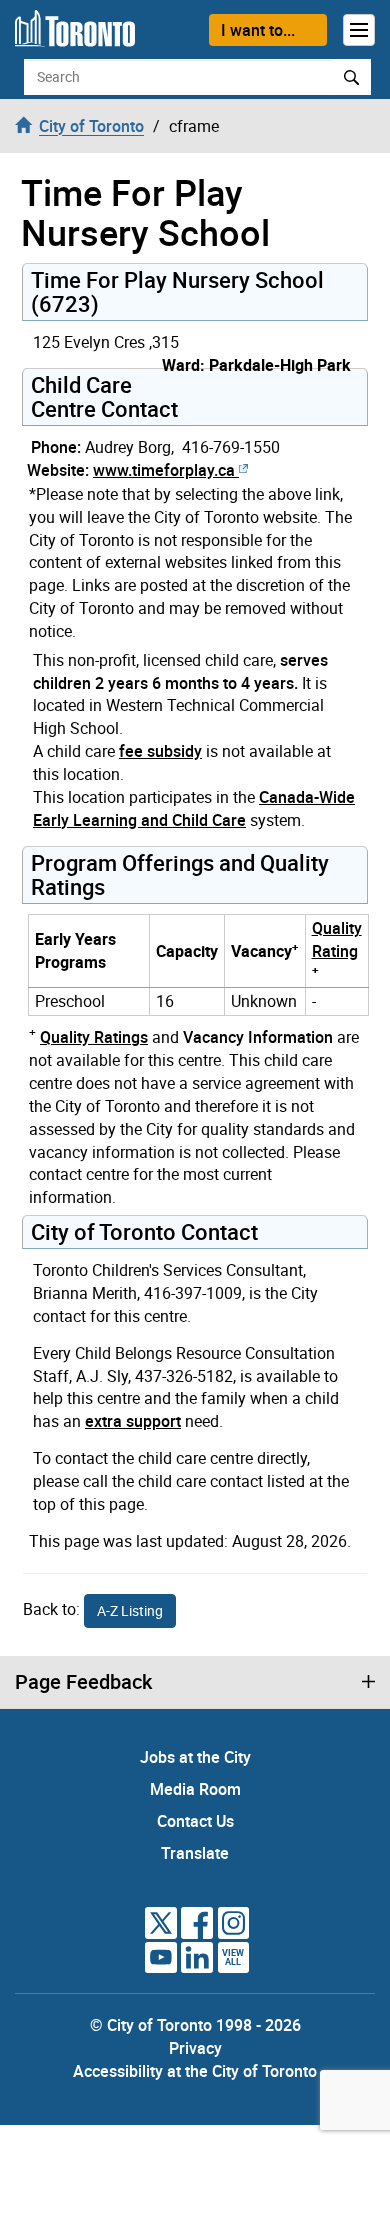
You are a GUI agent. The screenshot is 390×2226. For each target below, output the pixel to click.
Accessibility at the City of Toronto (195, 2071)
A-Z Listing (130, 1610)
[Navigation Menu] (359, 30)
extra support (133, 1421)
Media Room (195, 1789)
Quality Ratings (94, 1037)
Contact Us (195, 1821)
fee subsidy (160, 751)
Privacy (195, 2048)
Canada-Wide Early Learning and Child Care (194, 808)
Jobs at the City (195, 1757)
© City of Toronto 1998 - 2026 (195, 2025)
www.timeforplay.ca (164, 470)
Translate (195, 1853)
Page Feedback (83, 1682)
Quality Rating (337, 939)
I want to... (258, 30)
